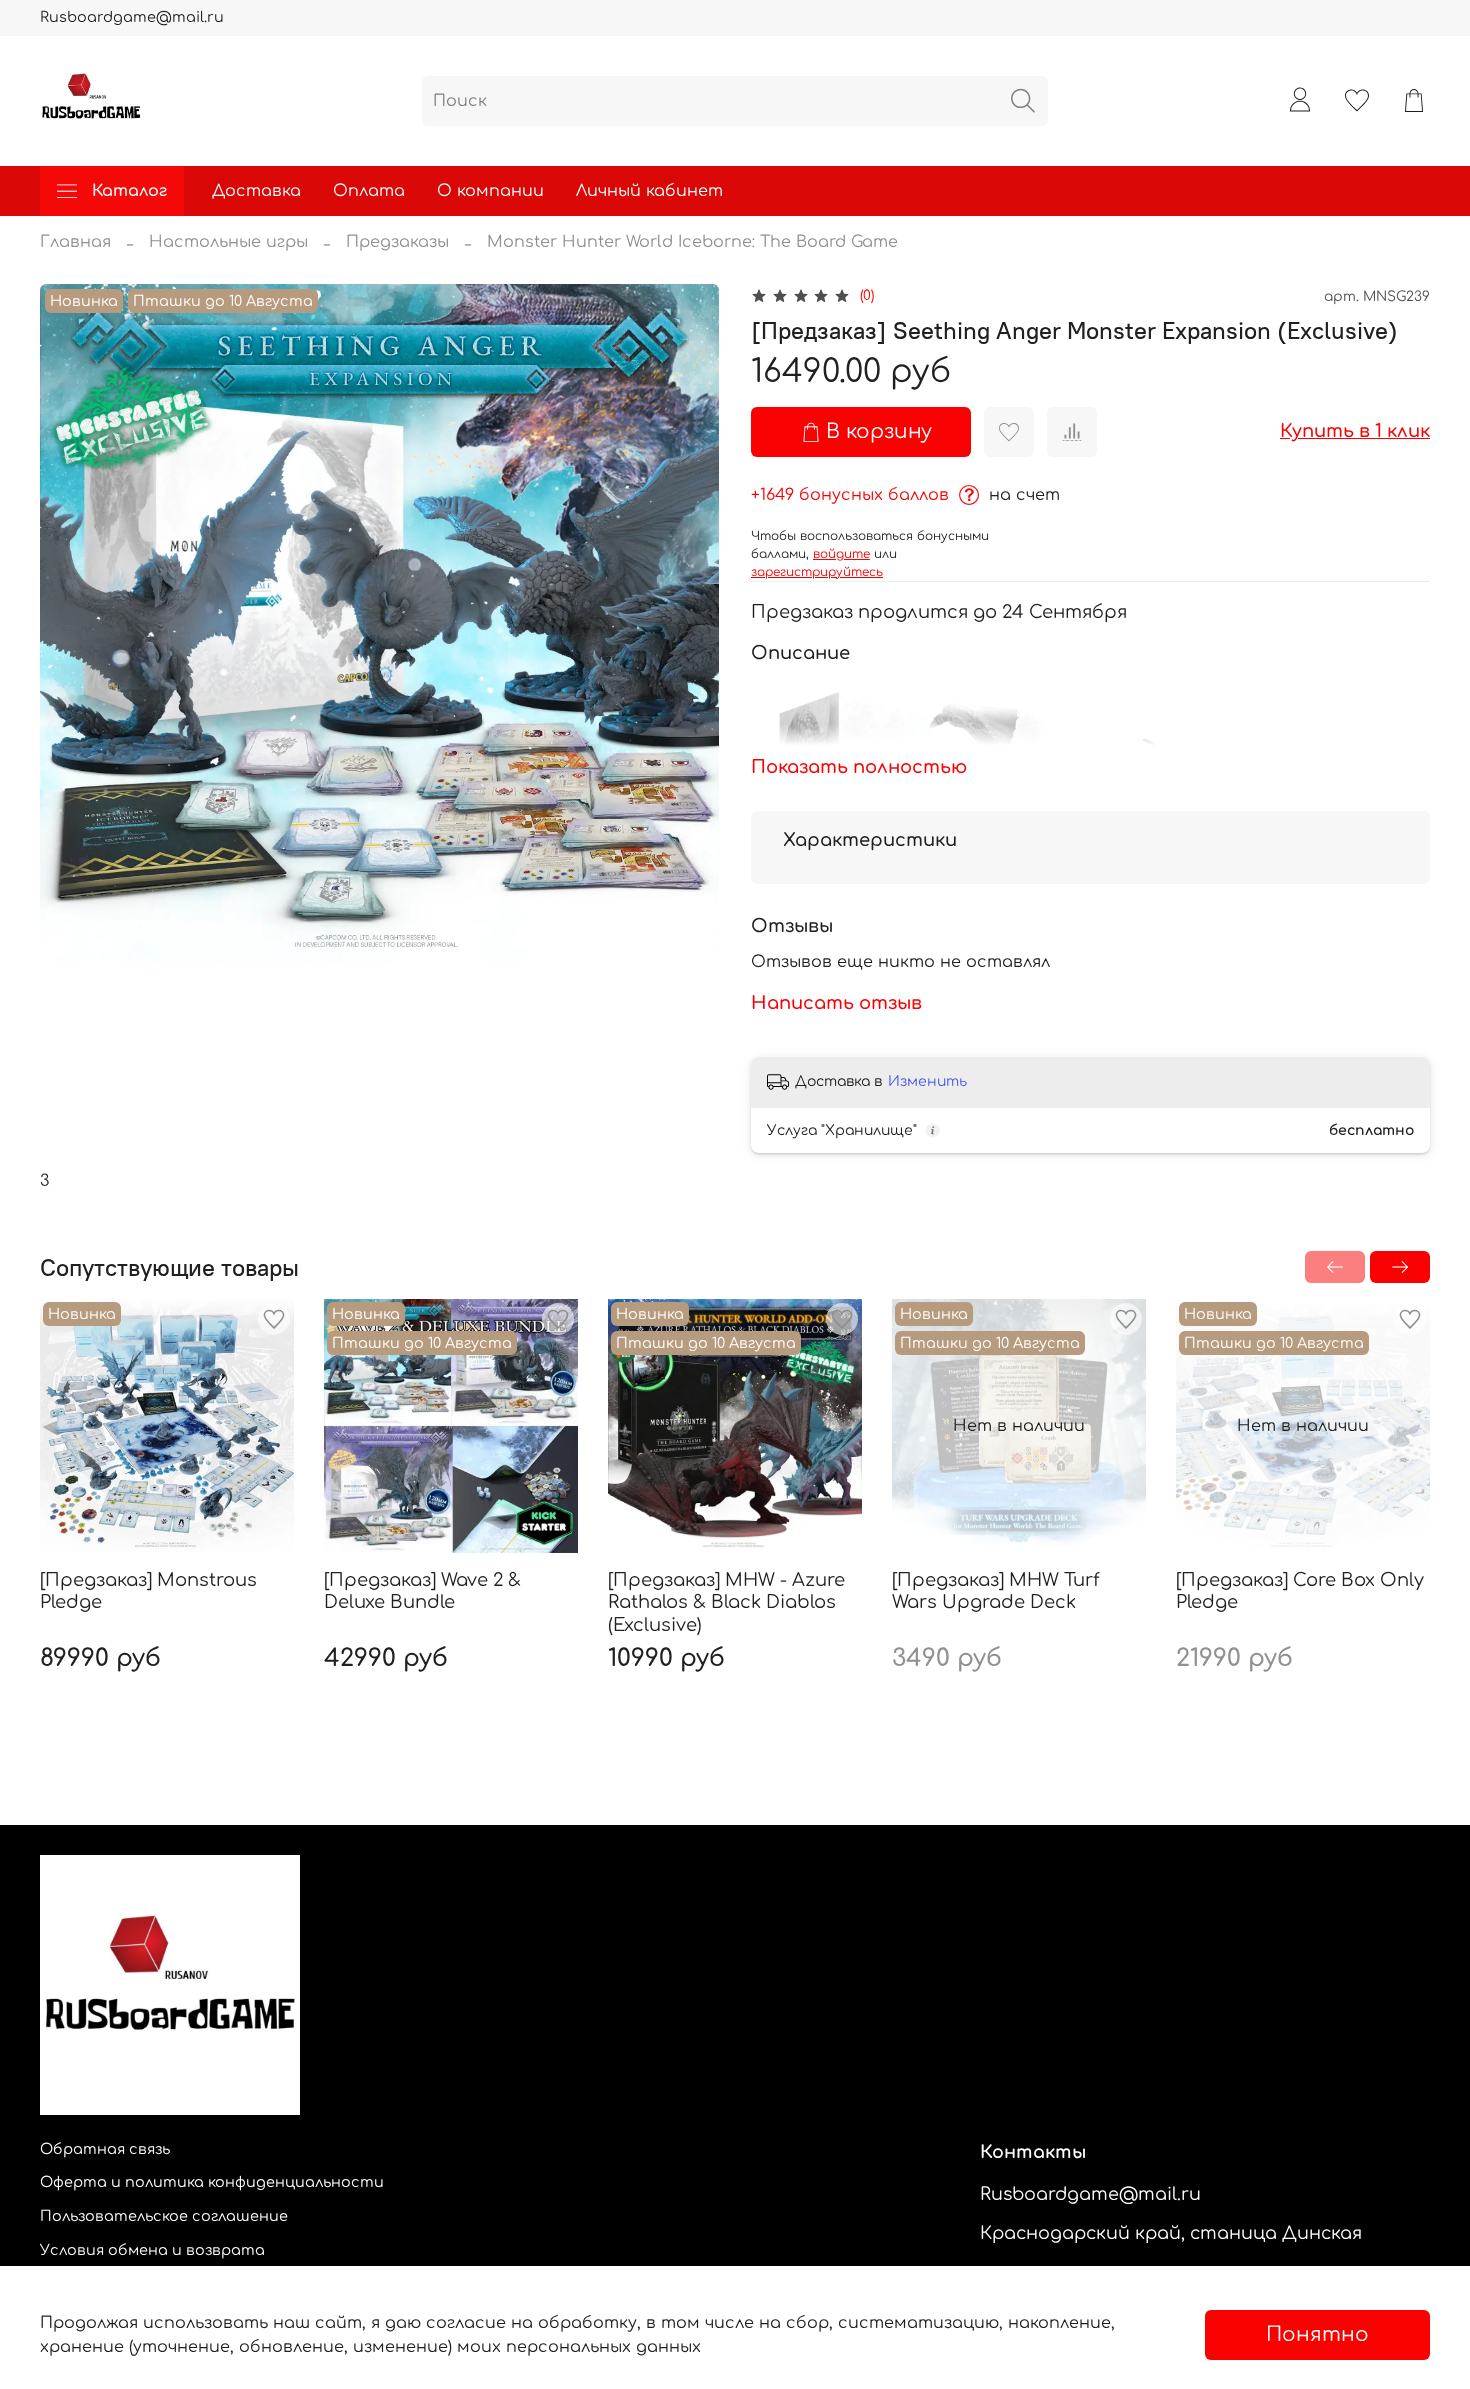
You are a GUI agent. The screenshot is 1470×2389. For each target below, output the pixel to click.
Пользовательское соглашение (164, 2216)
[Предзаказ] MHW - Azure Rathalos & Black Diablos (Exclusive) (726, 1602)
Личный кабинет (649, 191)
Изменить (927, 1081)
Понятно (1317, 2334)
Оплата (369, 191)
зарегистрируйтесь (817, 572)
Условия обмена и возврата (152, 2250)
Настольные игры (228, 242)
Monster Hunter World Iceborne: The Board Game (692, 242)
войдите (841, 554)
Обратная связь (105, 2149)
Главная (75, 242)
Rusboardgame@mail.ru (132, 17)
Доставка (256, 191)
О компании (490, 191)
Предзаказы (397, 242)
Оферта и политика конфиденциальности (212, 2182)
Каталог (129, 191)
